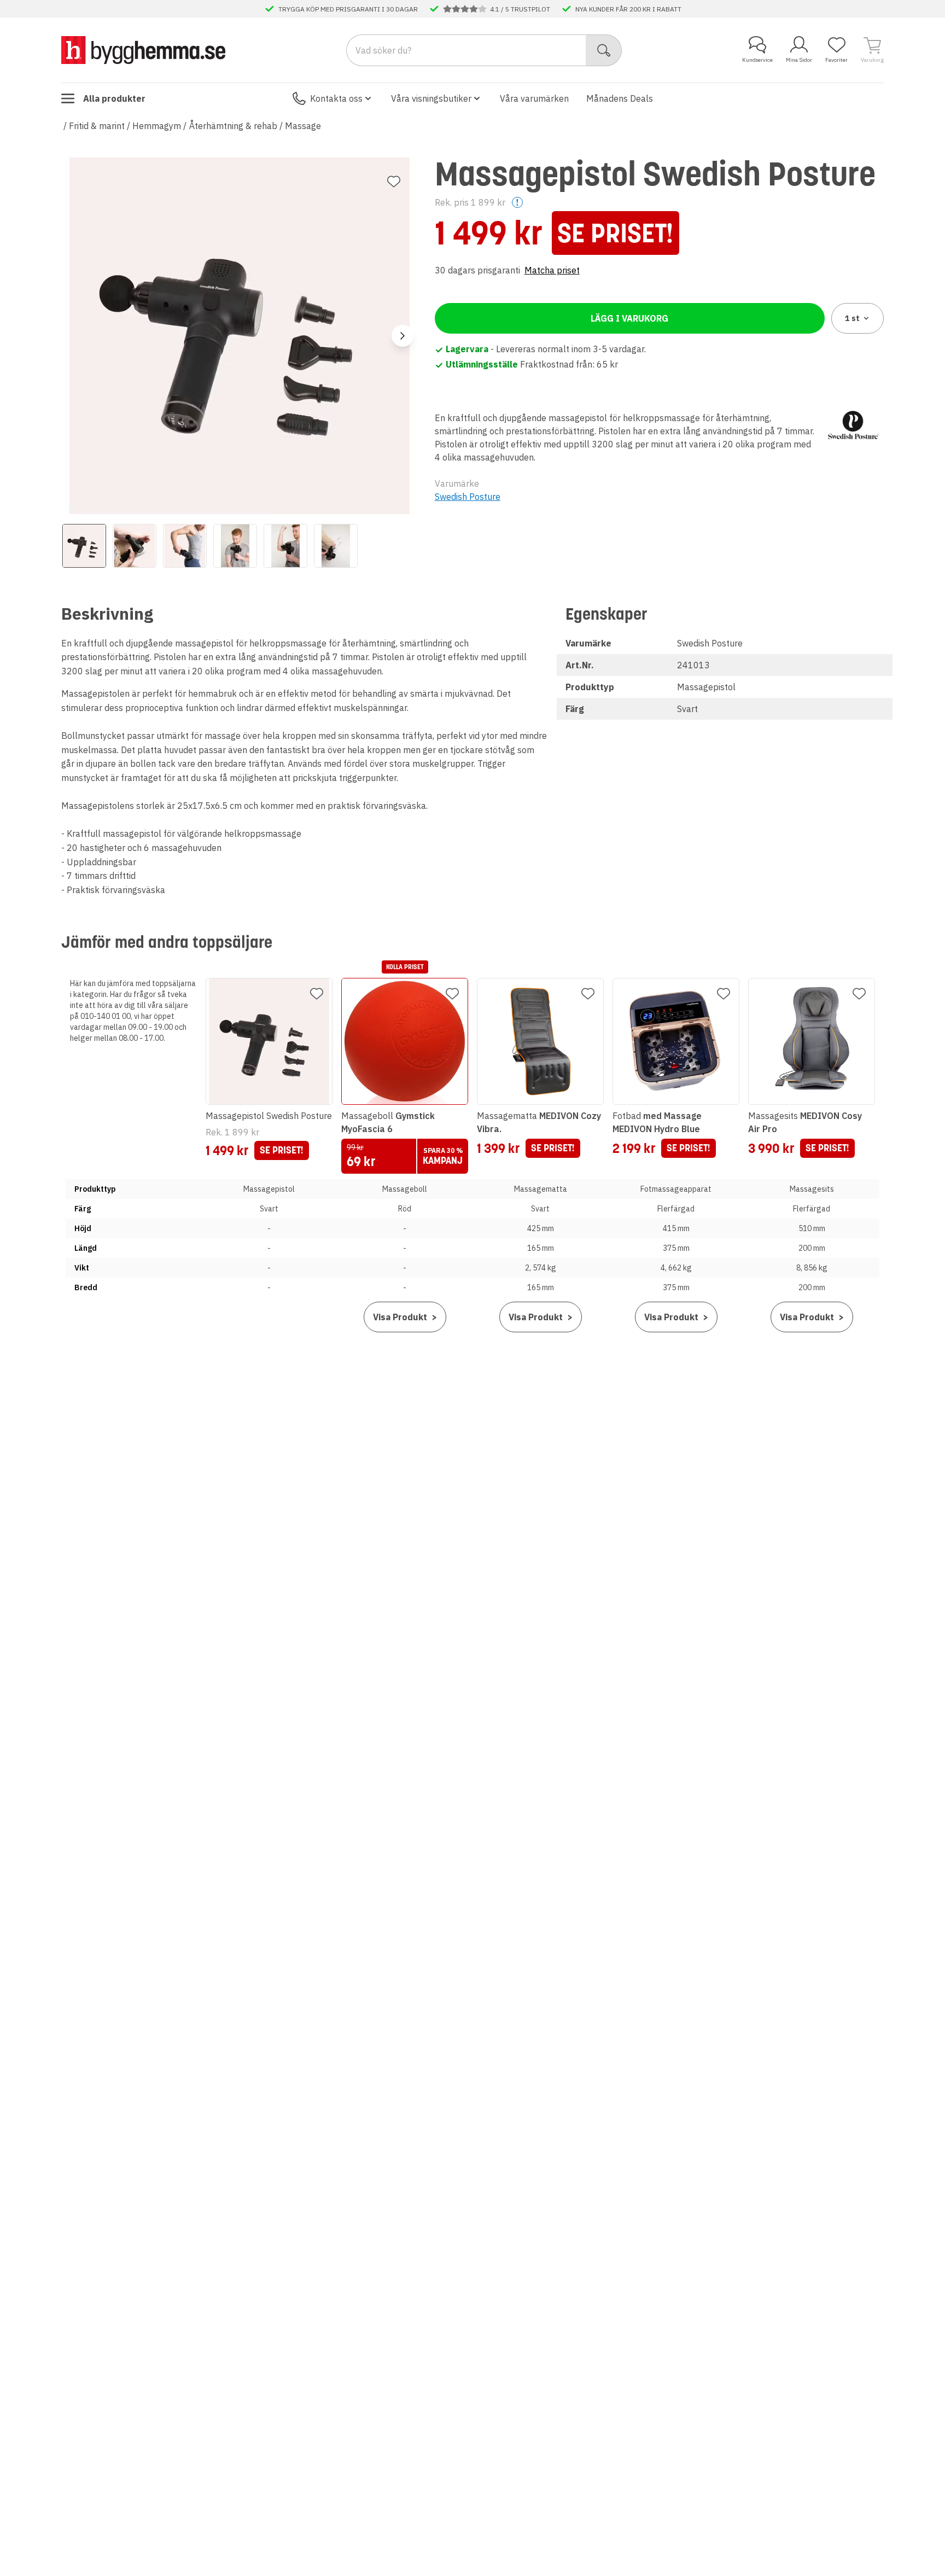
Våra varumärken (534, 98)
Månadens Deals (620, 98)
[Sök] (604, 50)
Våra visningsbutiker (431, 98)
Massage (303, 126)
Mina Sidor (799, 60)
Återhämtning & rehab (233, 126)
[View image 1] (84, 546)
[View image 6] (336, 546)
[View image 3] (185, 546)
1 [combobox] (852, 318)
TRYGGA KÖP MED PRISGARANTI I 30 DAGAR (348, 9)
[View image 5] (285, 546)
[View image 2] (135, 546)
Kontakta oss (336, 98)
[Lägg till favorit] (394, 182)
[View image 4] (235, 546)
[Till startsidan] (143, 50)
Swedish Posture (468, 497)
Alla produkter (114, 98)
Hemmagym (157, 126)
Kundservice (757, 60)
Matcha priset (552, 270)
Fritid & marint (97, 126)
